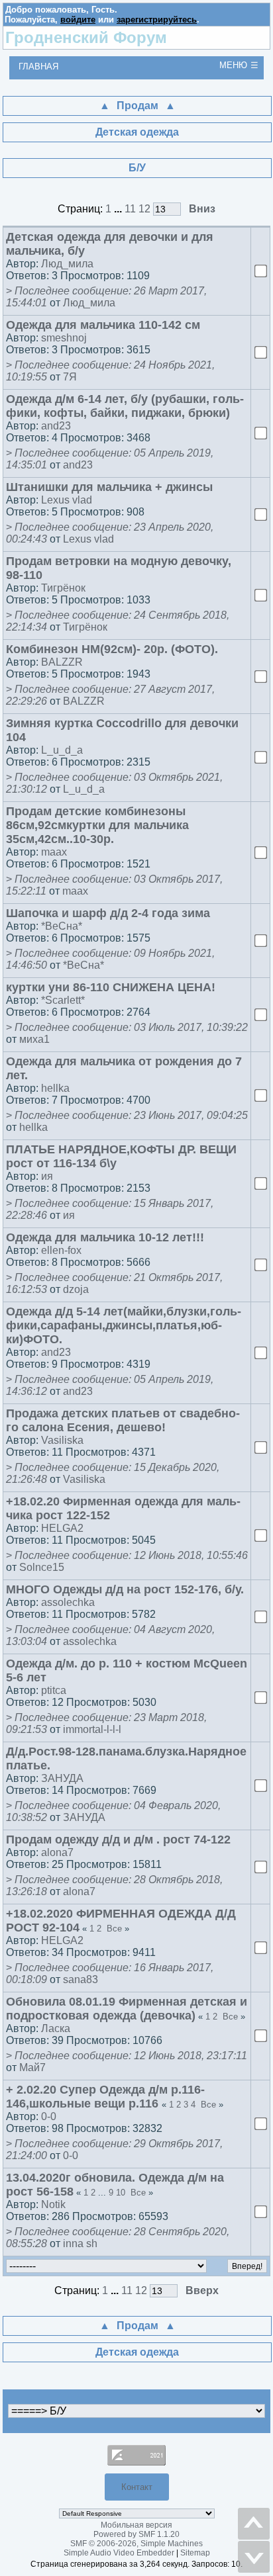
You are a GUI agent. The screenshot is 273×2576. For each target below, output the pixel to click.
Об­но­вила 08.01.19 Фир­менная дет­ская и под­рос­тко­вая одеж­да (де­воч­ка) (127, 2009)
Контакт (137, 2487)
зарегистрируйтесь (157, 20)
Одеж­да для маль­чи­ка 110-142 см (103, 325)
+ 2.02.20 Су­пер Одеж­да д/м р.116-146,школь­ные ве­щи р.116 (105, 2097)
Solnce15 (42, 1567)
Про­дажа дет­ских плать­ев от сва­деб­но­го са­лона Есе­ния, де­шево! (123, 1420)
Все (114, 1929)
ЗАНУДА (62, 1778)
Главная (38, 67)
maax (54, 852)
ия (47, 1176)
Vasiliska (62, 1440)
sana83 (81, 1979)
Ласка (56, 2028)
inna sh (80, 2243)
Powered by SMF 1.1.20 (136, 2534)
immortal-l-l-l (92, 1729)
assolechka (68, 1602)
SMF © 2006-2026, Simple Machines (136, 2544)
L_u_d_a (62, 750)
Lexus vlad (67, 500)
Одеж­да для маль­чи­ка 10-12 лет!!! (105, 1237)
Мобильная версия (136, 2525)
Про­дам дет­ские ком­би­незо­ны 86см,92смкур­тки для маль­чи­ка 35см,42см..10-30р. (97, 825)
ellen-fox (61, 1250)
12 (144, 209)
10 (121, 2193)
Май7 (32, 2067)
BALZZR (62, 662)
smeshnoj (64, 338)
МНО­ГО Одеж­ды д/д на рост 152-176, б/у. (125, 1589)
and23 (56, 426)
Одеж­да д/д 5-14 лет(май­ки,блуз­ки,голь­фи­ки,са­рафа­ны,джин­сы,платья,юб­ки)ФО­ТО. (124, 1325)
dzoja (76, 1289)
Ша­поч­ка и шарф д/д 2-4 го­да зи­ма (108, 913)
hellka (55, 1088)
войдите (78, 20)
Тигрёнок (63, 588)
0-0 (49, 2116)
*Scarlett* (63, 1000)
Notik (53, 2204)
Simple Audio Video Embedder (119, 2553)
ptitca (54, 1690)
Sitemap (195, 2553)
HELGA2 (62, 1528)
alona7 (57, 1852)
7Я (70, 377)
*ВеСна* (62, 926)
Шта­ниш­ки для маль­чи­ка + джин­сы (109, 487)
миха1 (34, 1039)
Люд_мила (67, 264)
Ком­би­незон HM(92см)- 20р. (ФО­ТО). (112, 649)
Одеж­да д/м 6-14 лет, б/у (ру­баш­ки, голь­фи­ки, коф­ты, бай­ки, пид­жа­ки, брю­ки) (125, 406)
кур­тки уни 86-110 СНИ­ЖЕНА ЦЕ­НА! (111, 987)
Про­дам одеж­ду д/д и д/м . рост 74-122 (118, 1840)
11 (130, 209)
